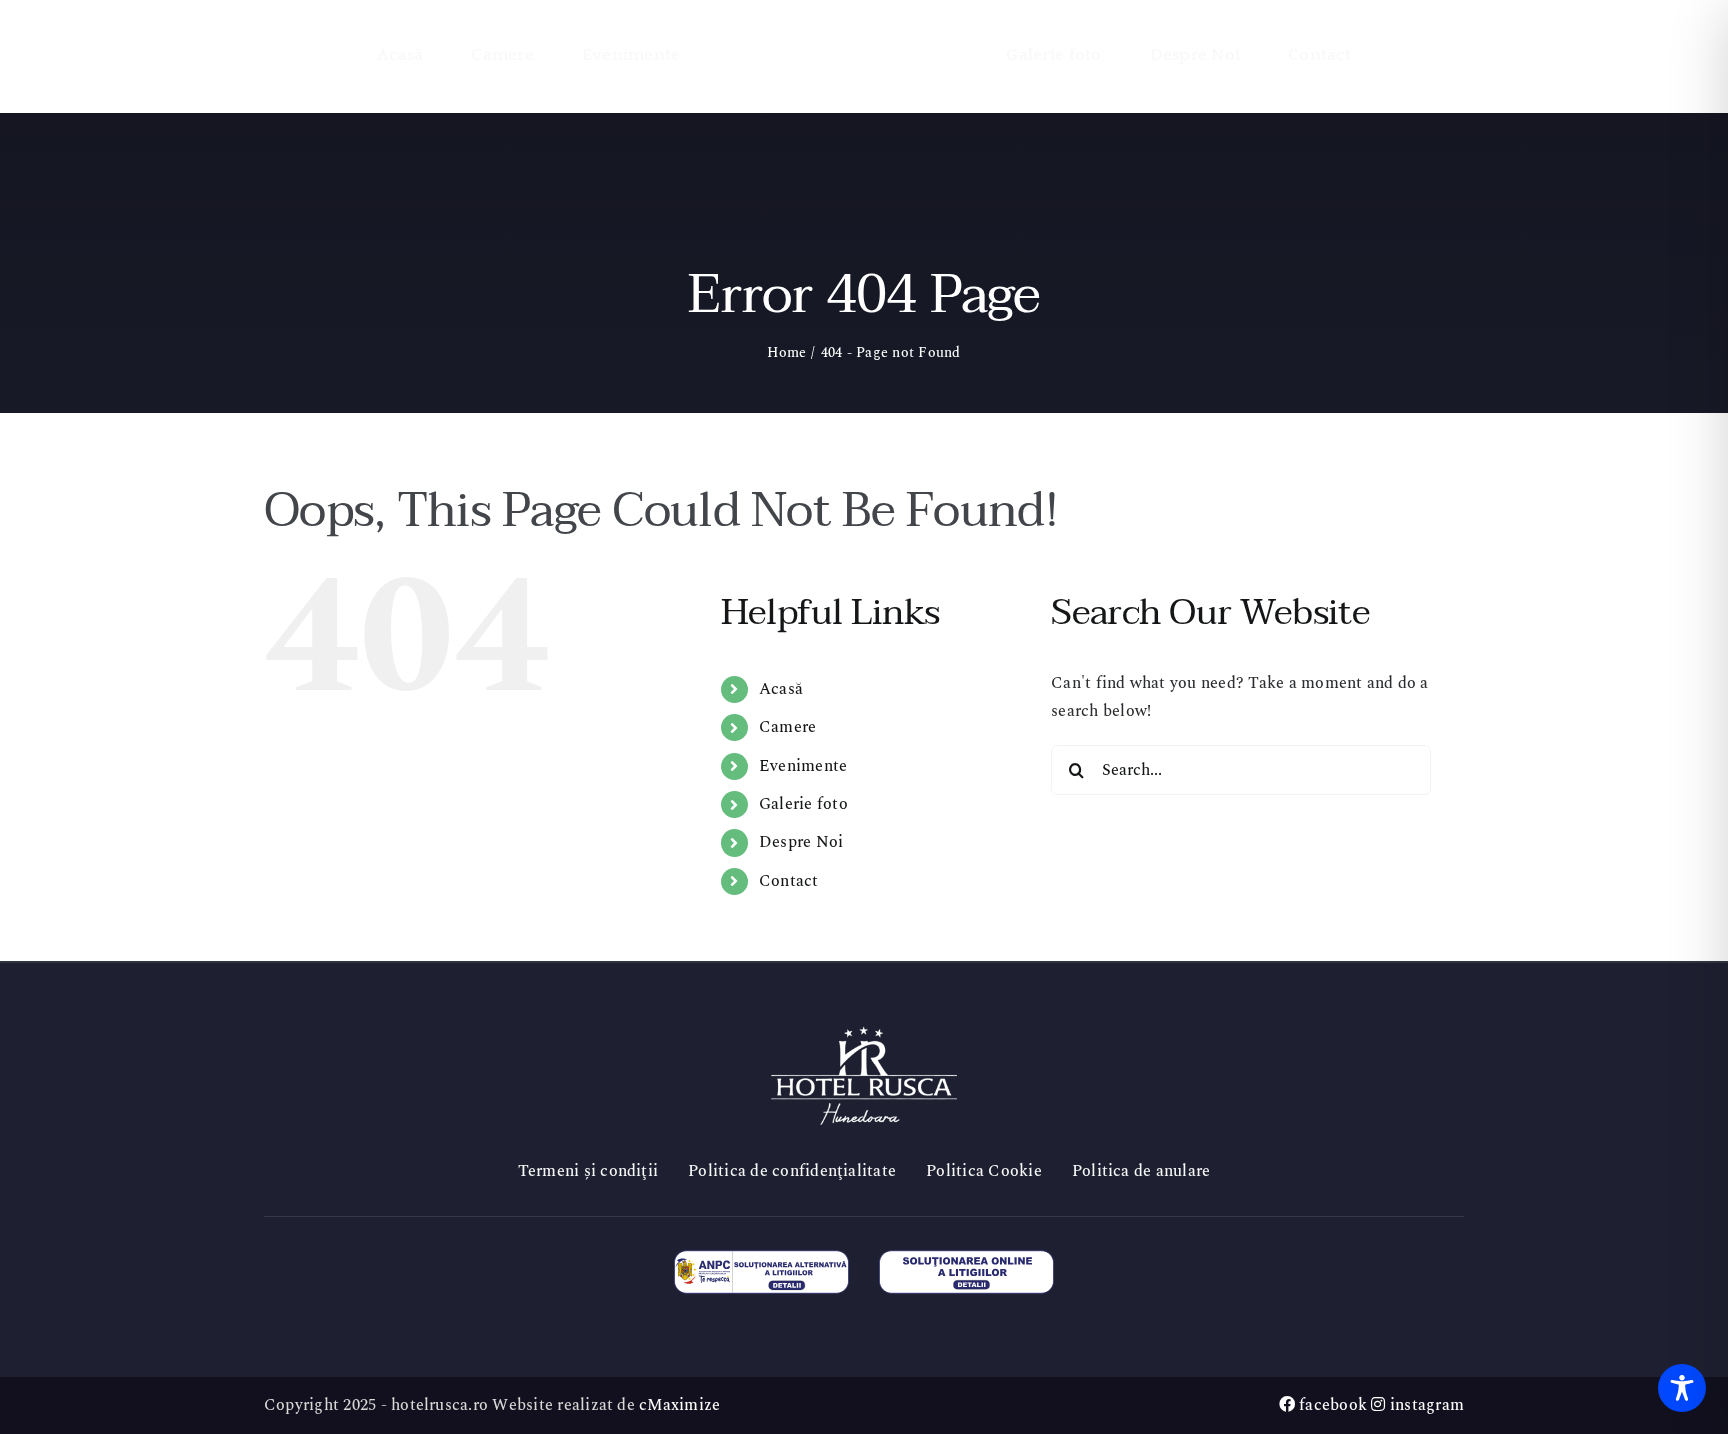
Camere (787, 727)
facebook (1331, 1405)
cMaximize (679, 1405)
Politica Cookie (984, 1171)
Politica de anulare (1141, 1171)
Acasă (781, 689)
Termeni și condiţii (588, 1171)
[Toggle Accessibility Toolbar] (1682, 1388)
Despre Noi (801, 842)
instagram (1425, 1405)
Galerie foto (803, 804)
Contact (789, 881)
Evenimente (803, 766)
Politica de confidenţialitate (792, 1171)
